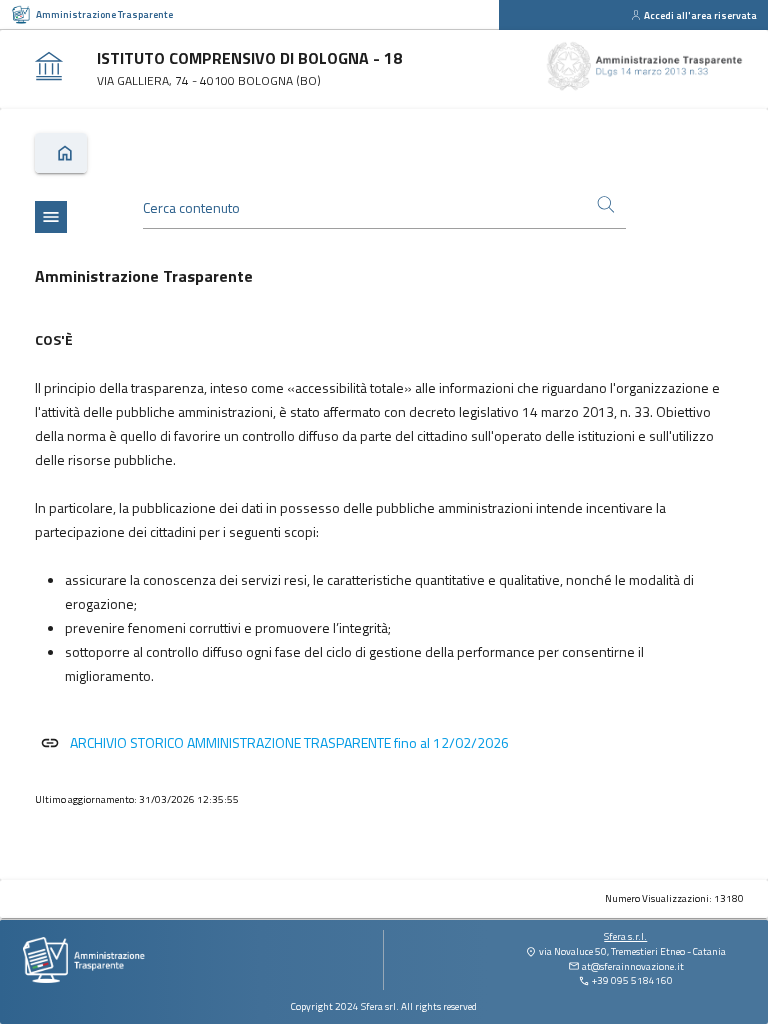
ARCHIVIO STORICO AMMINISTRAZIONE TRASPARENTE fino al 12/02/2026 (289, 742)
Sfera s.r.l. (625, 936)
